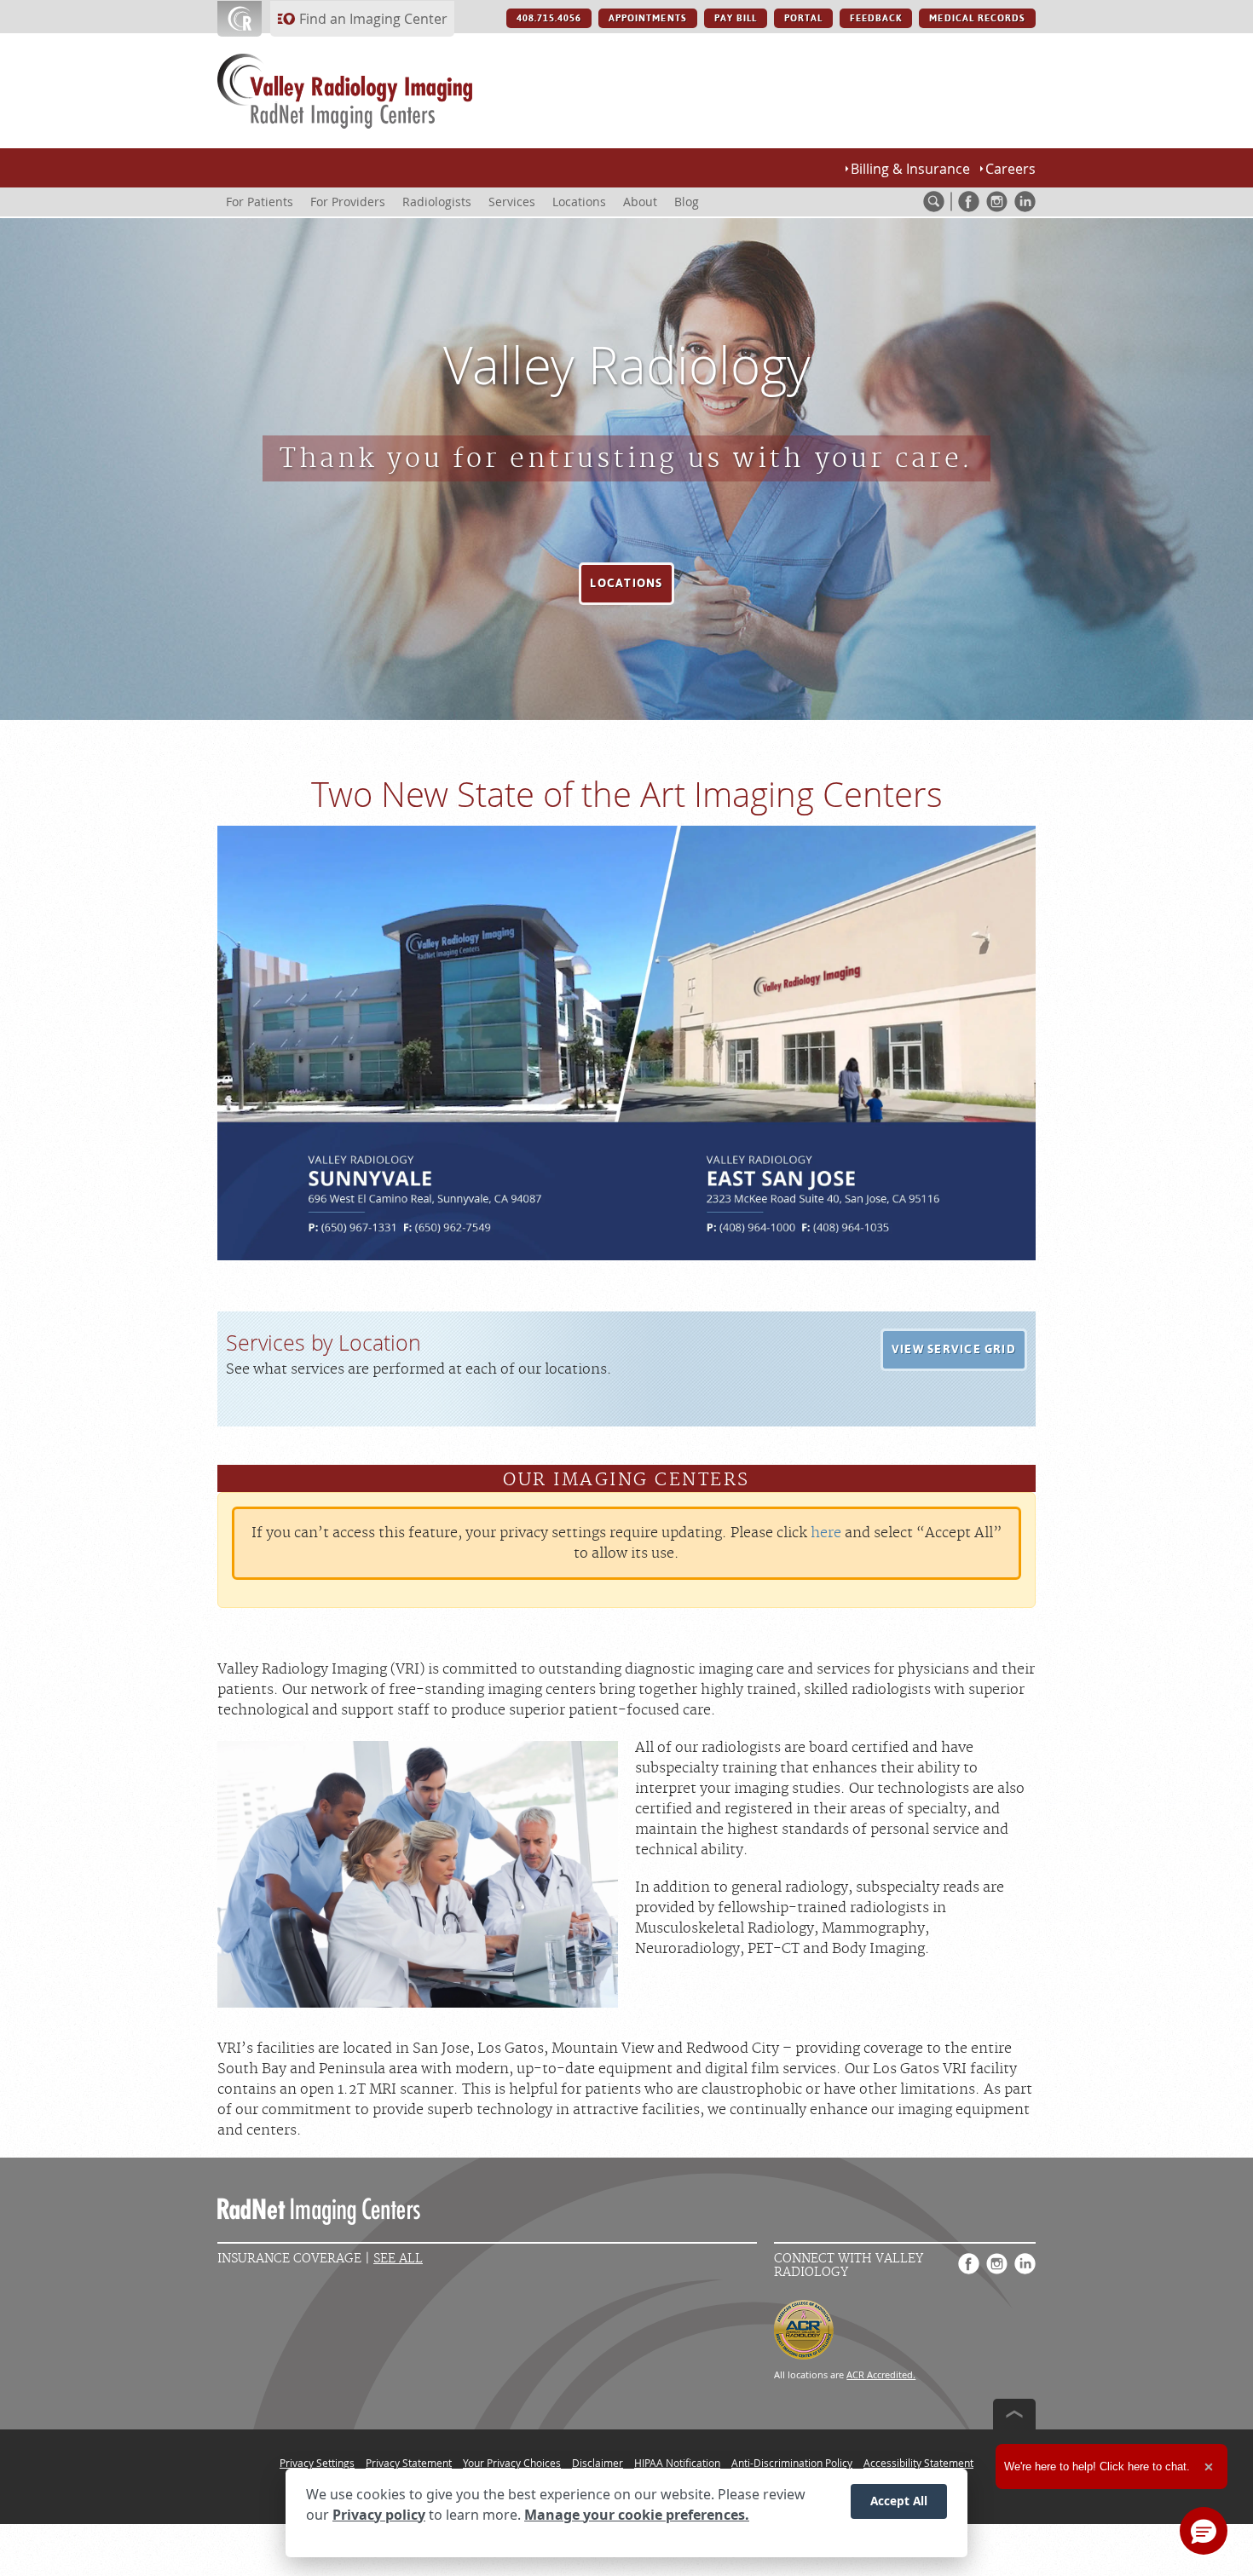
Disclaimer (598, 2463)
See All (398, 2259)
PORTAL (803, 18)
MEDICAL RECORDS (977, 18)
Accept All (899, 2501)
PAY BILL (736, 18)
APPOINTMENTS (647, 18)
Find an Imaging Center (373, 19)
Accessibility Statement (918, 2463)
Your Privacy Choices (512, 2463)
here (826, 1533)
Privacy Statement (409, 2463)
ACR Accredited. (881, 2374)
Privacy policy (379, 2515)
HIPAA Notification (677, 2463)
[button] (626, 584)
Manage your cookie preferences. (637, 2515)
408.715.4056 (549, 18)
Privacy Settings (317, 2463)
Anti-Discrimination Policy (792, 2463)
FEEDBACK (876, 18)
